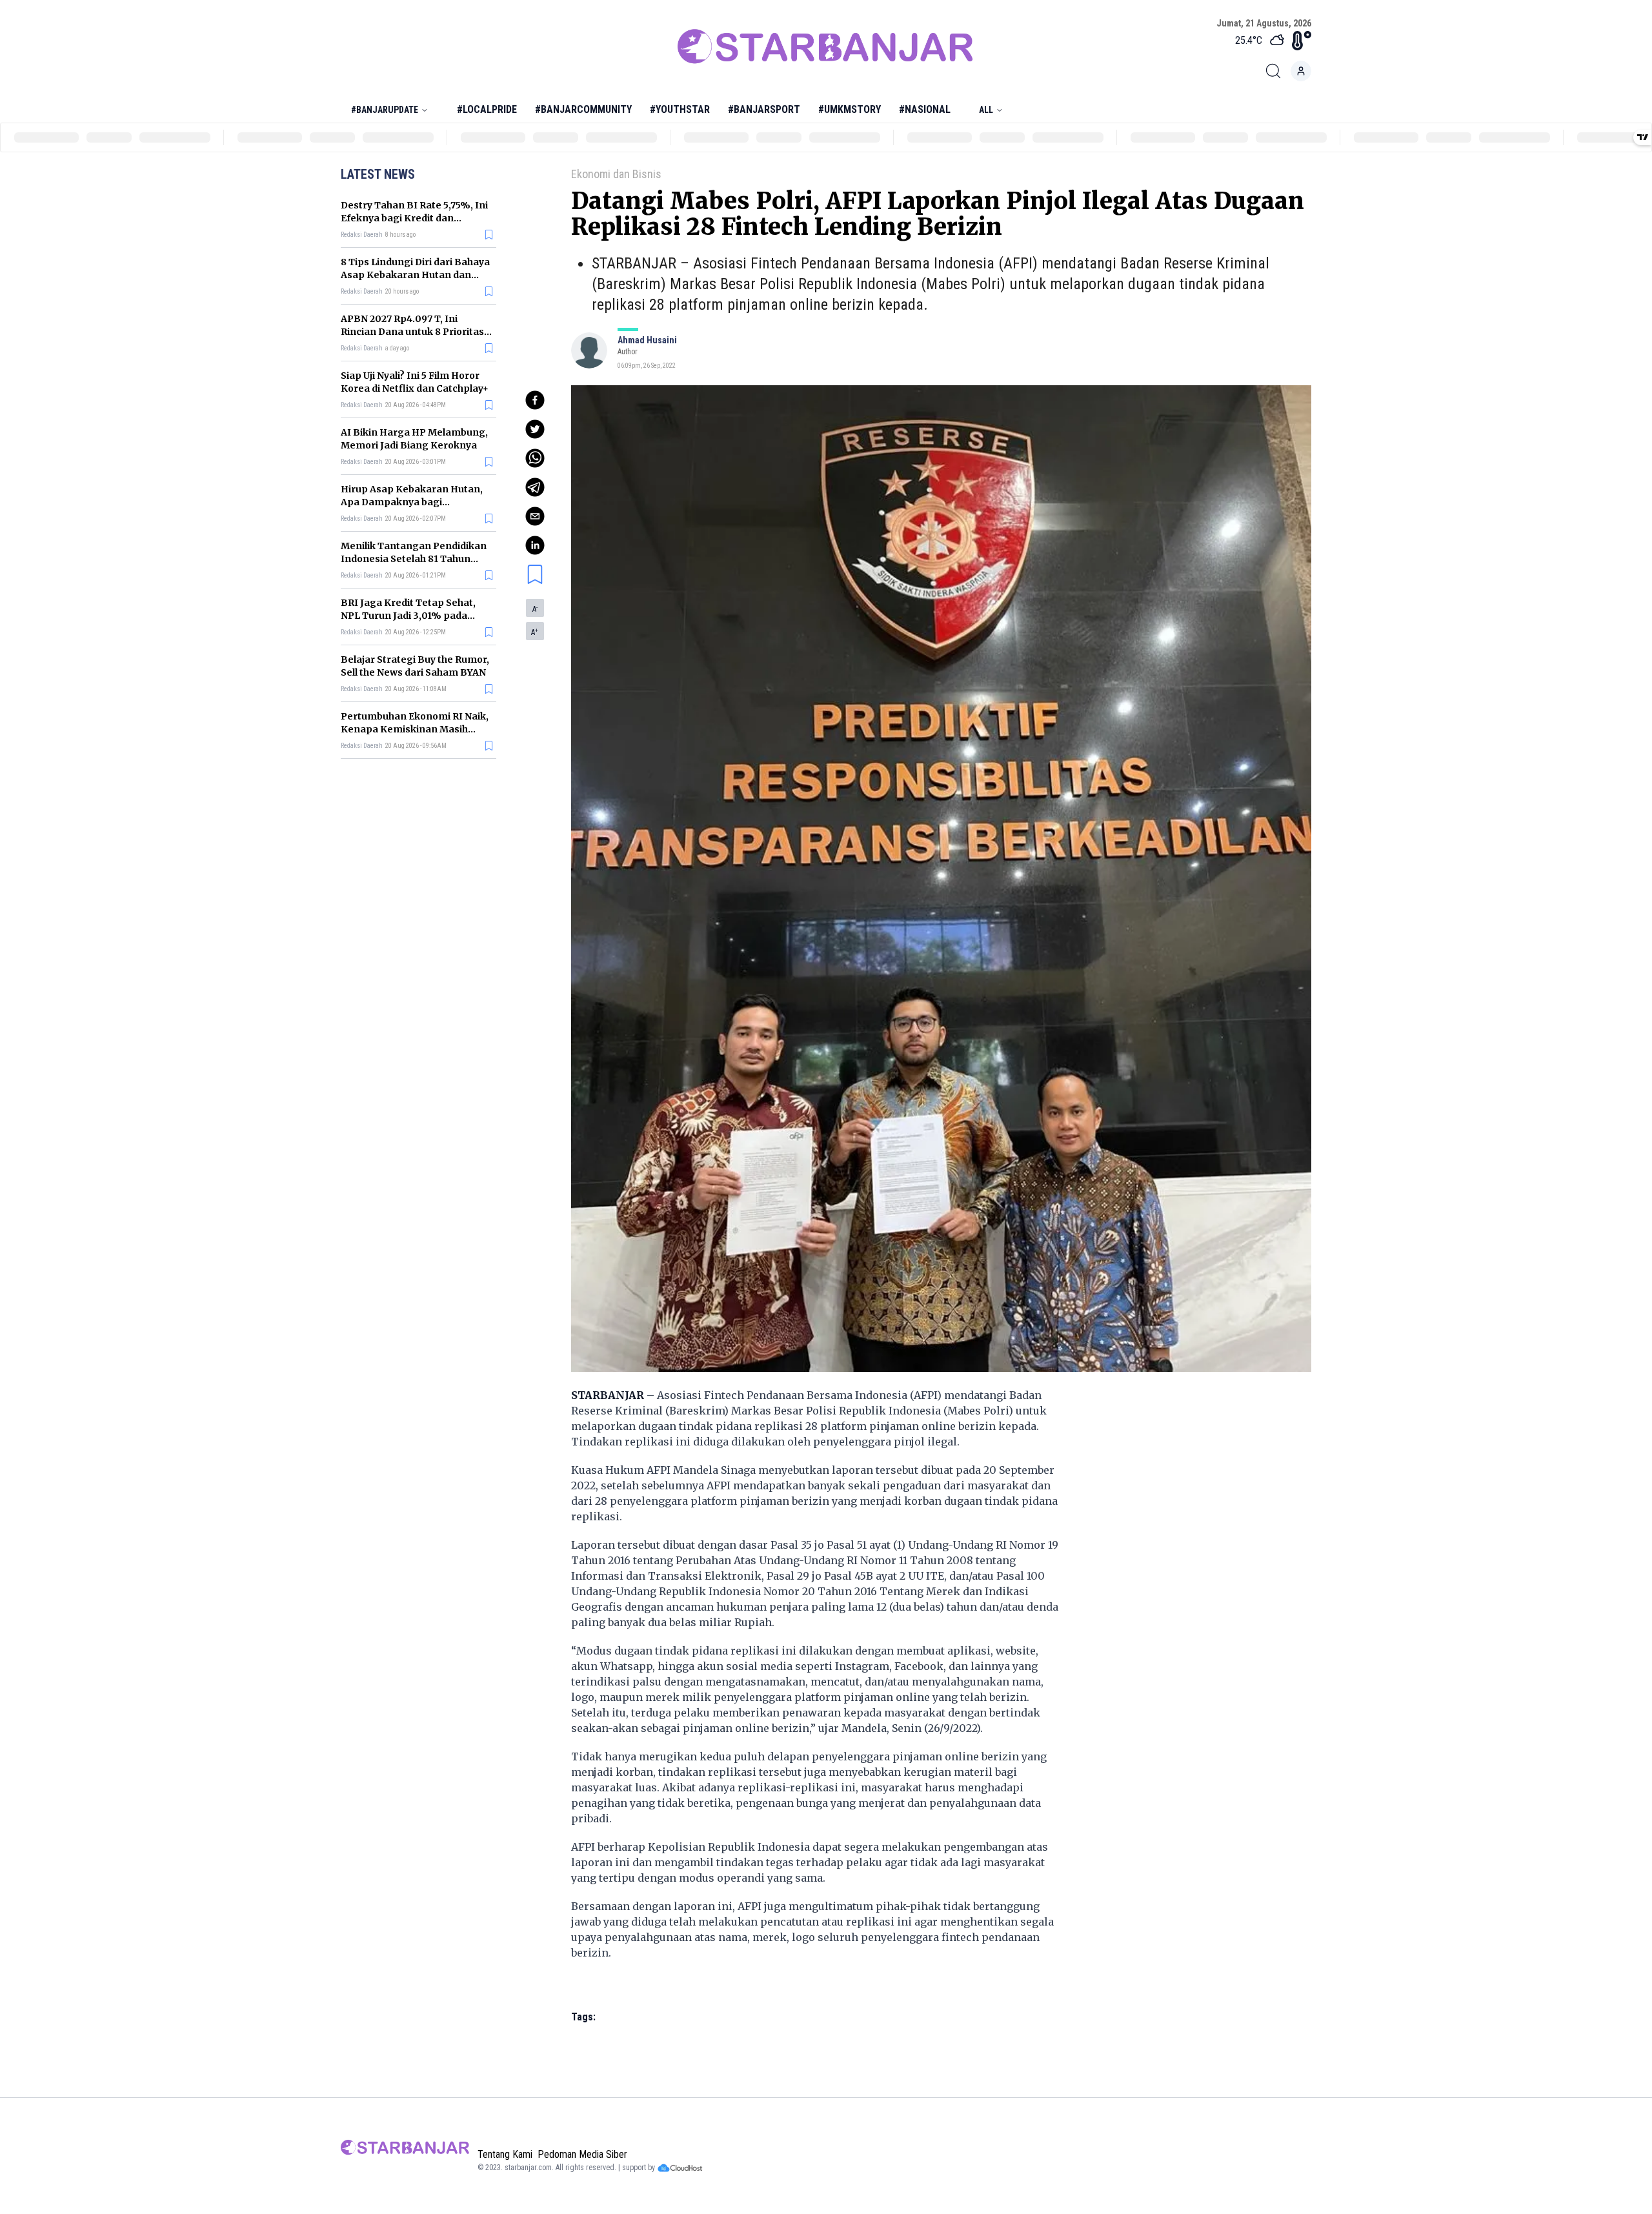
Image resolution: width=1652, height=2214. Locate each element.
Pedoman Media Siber (582, 2154)
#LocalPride (487, 109)
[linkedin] (535, 545)
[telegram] (535, 487)
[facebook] (535, 400)
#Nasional (925, 109)
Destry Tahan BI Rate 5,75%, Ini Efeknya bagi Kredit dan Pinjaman (414, 218)
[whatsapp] (535, 458)
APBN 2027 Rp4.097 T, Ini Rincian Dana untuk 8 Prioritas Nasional (412, 332)
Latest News (378, 174)
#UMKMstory (850, 109)
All (986, 110)
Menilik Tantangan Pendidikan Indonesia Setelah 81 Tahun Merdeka (414, 559)
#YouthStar (680, 109)
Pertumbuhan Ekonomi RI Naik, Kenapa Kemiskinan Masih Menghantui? (415, 729)
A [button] (535, 609)
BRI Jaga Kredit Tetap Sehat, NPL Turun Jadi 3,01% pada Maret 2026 (408, 616)
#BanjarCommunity (583, 109)
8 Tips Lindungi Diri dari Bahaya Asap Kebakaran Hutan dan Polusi (415, 275)
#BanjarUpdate (385, 110)
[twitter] (535, 429)
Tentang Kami (505, 2154)
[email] (535, 516)
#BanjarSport (764, 109)
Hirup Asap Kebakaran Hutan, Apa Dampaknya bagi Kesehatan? (412, 502)
